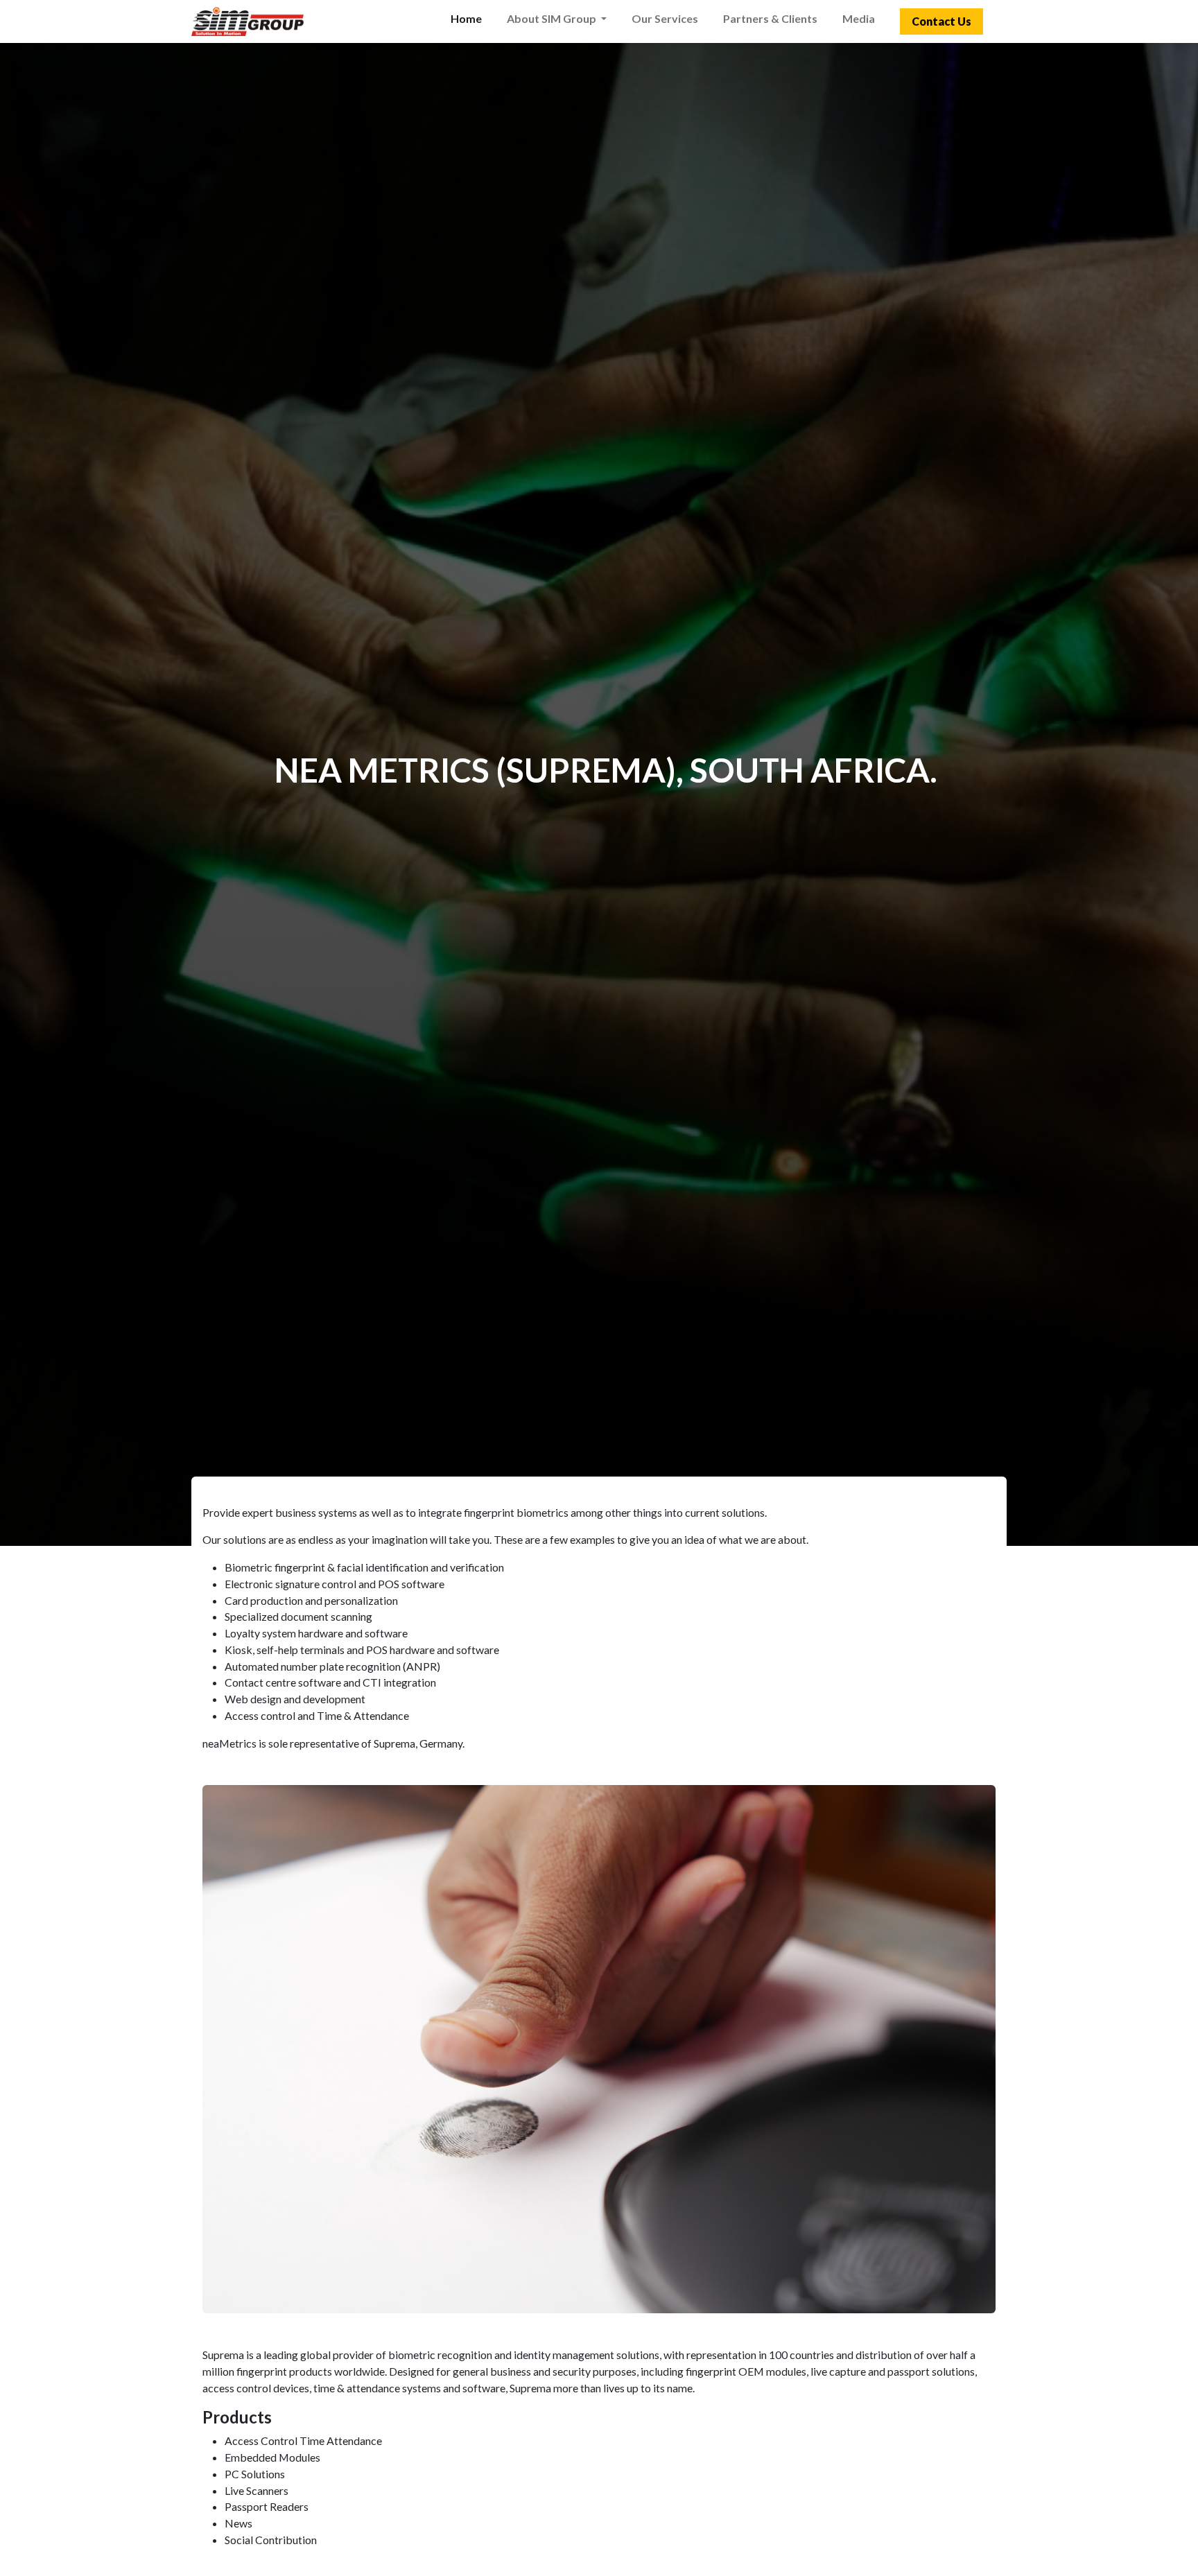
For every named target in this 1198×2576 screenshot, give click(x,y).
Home (466, 18)
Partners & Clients (770, 18)
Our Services (665, 18)
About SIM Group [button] (553, 18)
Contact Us (941, 21)
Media (859, 18)
